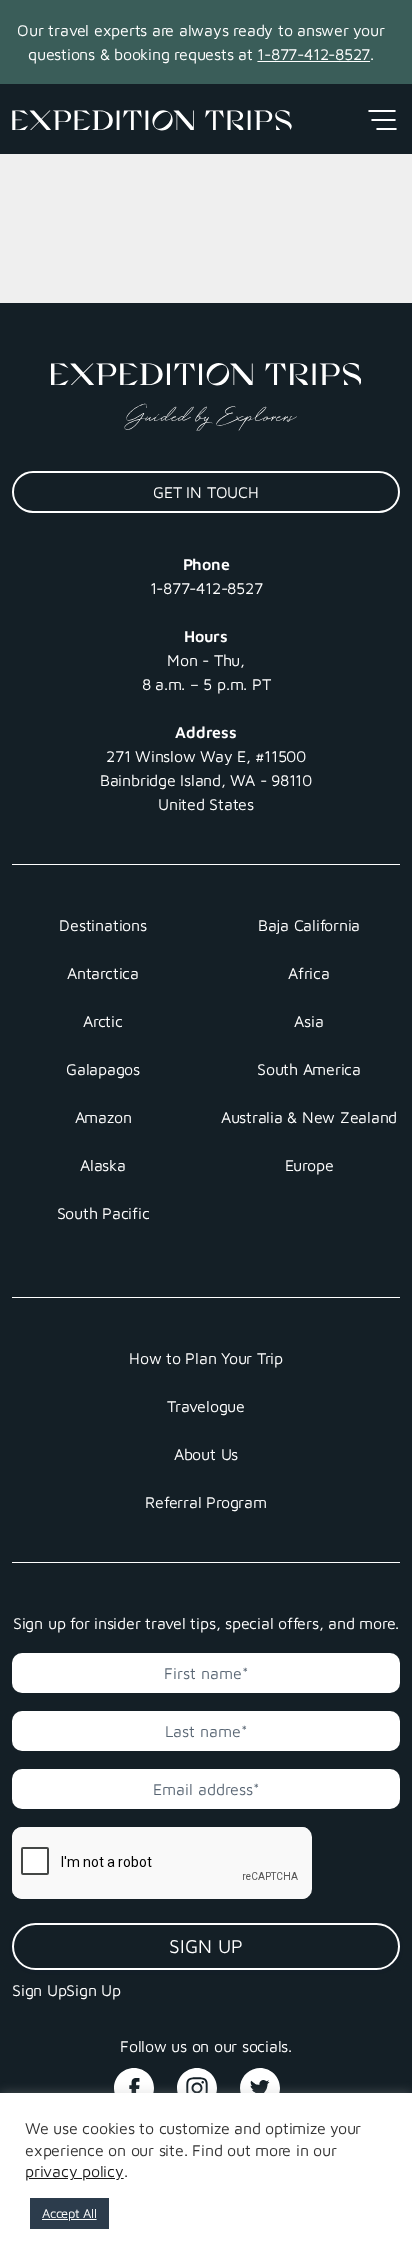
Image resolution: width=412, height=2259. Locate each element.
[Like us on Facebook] (143, 2081)
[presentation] (158, 1863)
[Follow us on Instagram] (206, 2081)
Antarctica (103, 973)
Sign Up (206, 1945)
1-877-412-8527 (313, 54)
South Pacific (103, 1213)
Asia (308, 1021)
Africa (309, 973)
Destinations (102, 925)
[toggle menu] (381, 119)
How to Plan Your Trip (206, 1358)
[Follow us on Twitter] (269, 2081)
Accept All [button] (69, 2213)
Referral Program (205, 1502)
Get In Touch (205, 492)
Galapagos (103, 1069)
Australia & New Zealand (309, 1117)
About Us (206, 1454)
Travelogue (206, 1406)
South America (309, 1069)
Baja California (309, 925)
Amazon (103, 1117)
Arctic (103, 1021)
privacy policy (74, 2171)
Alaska (103, 1165)
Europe (309, 1165)
